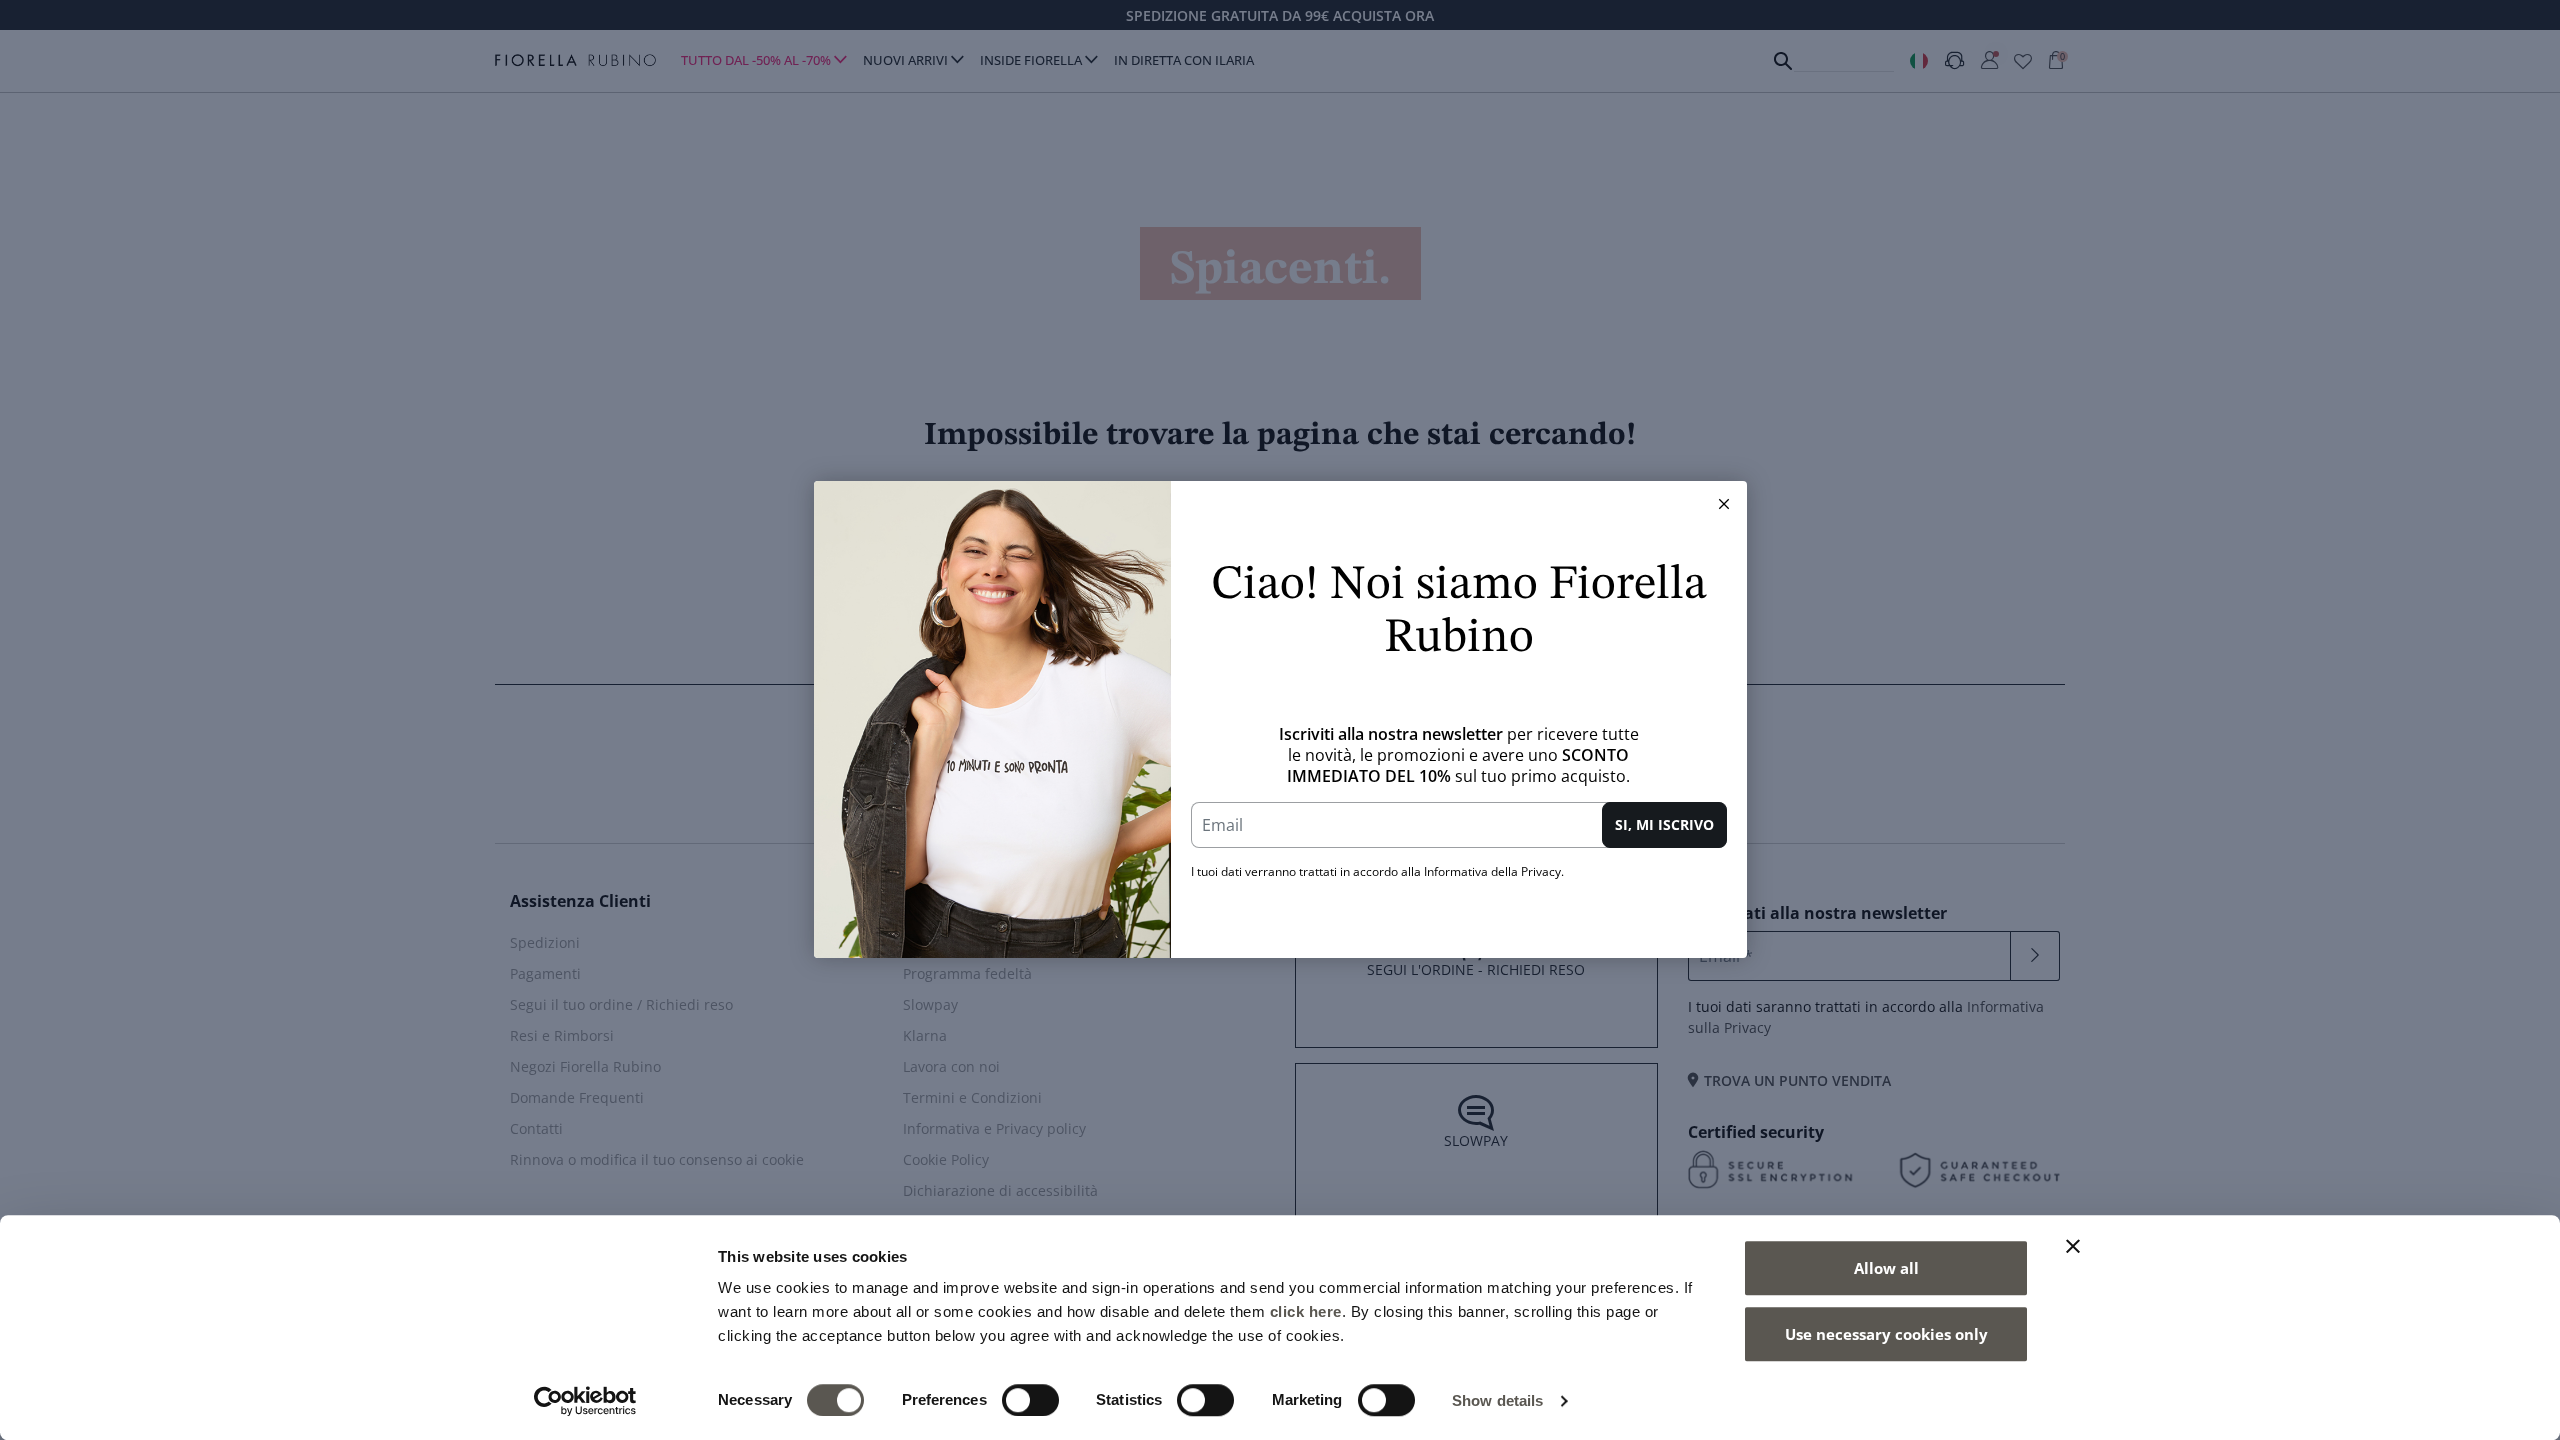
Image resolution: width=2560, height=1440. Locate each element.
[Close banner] (2073, 1246)
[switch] (1030, 1400)
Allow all (1886, 1268)
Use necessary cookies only (1886, 1334)
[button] (1724, 504)
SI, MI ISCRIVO (1664, 824)
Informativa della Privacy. (1494, 871)
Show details (1497, 1400)
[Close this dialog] (1724, 504)
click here (1306, 1311)
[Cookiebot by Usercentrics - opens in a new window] (585, 1401)
